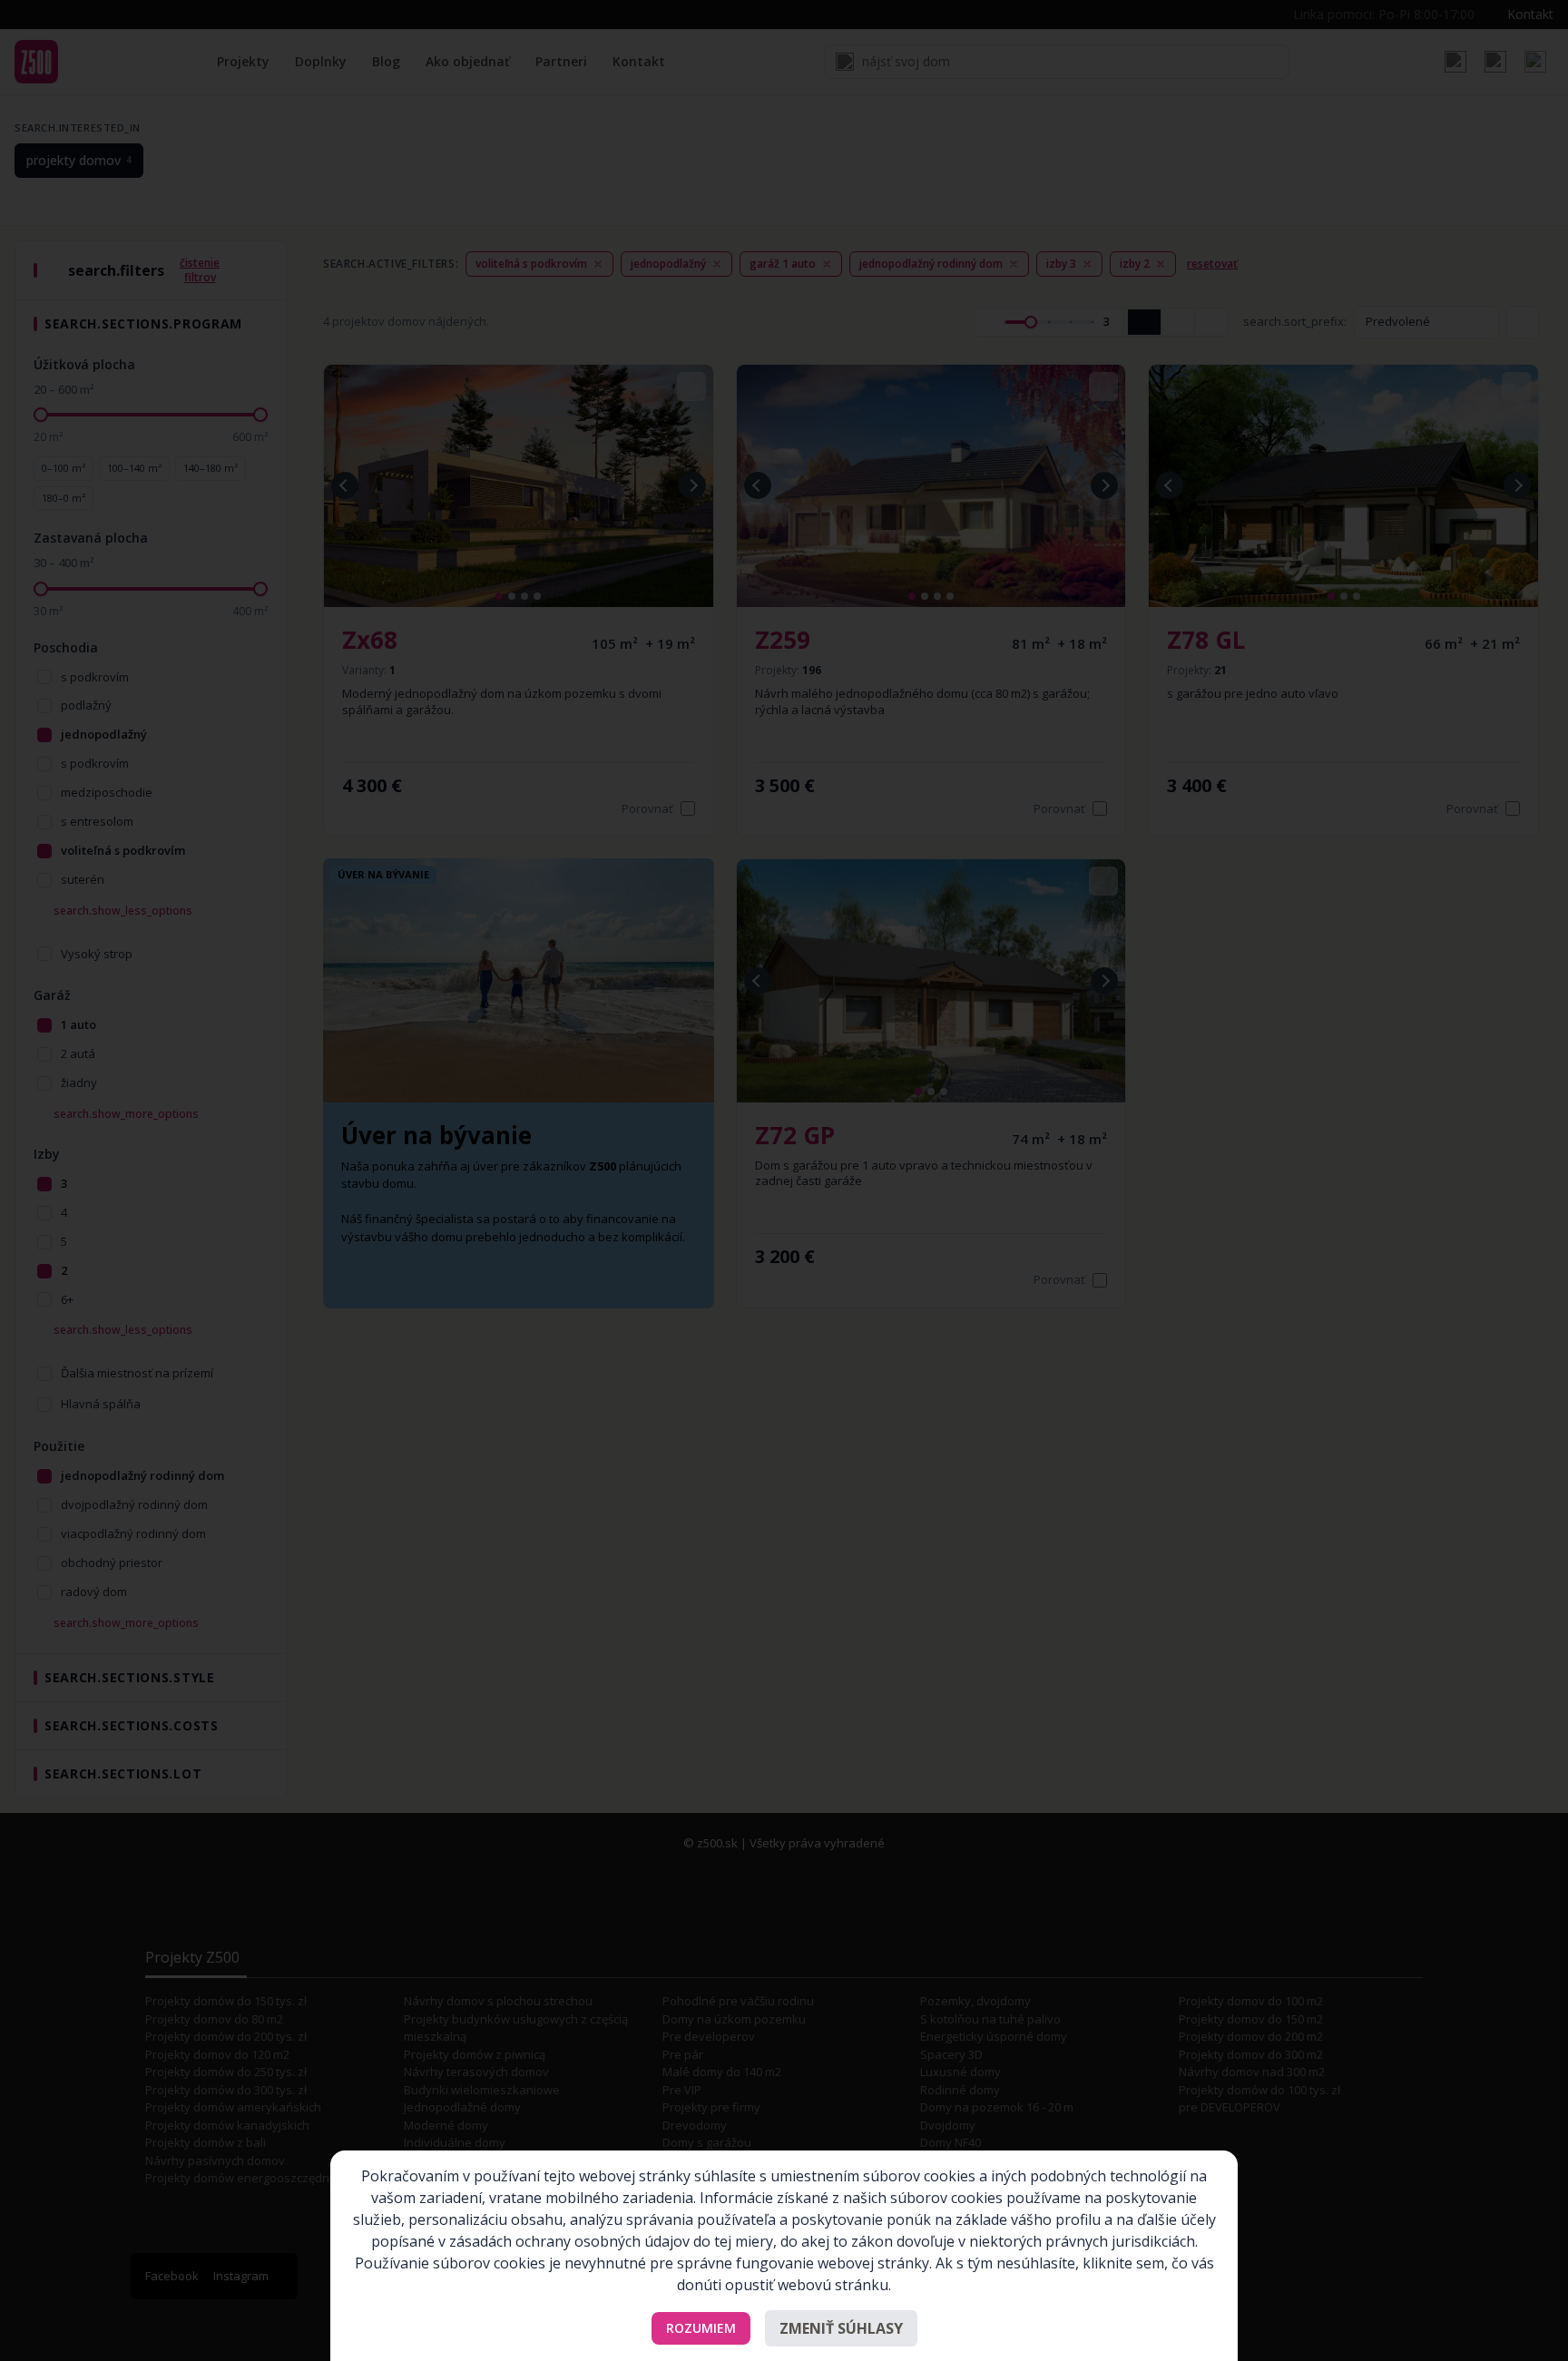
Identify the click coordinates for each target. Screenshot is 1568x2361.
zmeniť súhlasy (841, 2328)
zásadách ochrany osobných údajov (569, 2241)
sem (1150, 2263)
